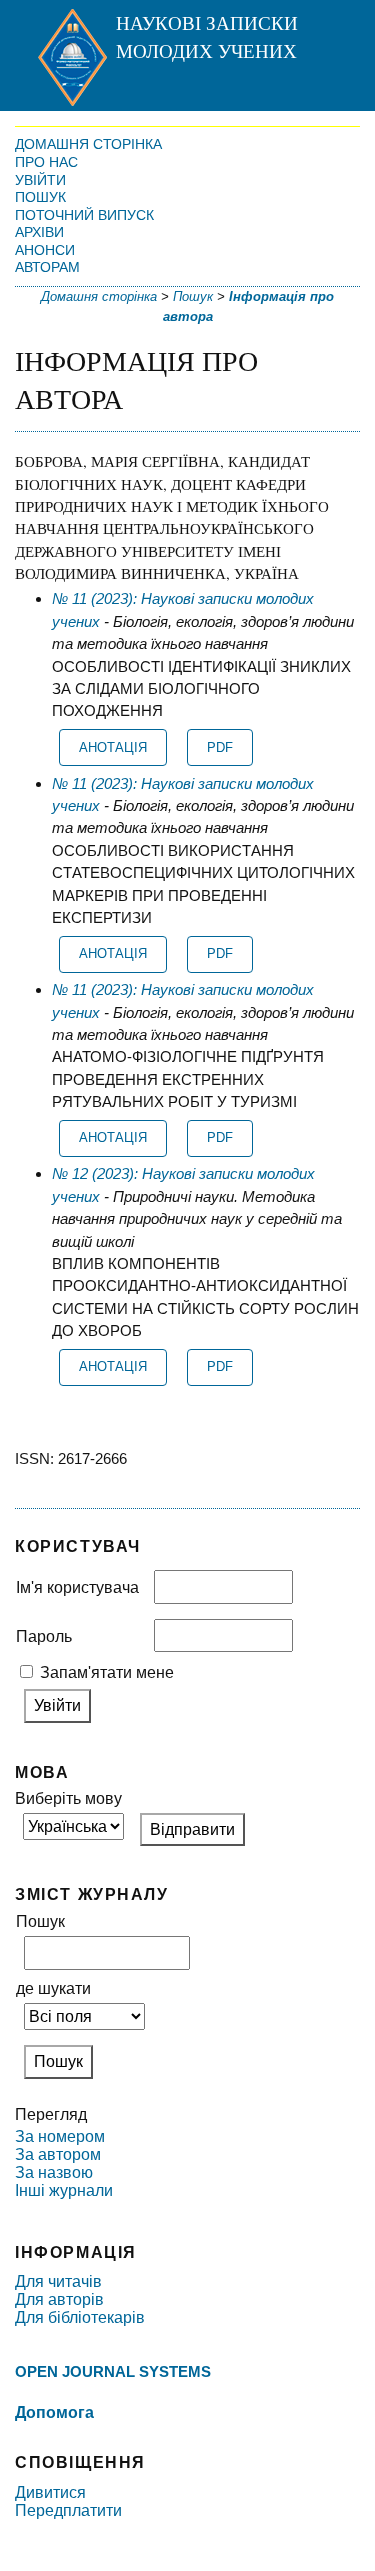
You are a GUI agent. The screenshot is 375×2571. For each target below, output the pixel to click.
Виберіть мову (68, 1798)
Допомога (54, 2412)
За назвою (54, 2172)
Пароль (44, 1636)
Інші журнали (64, 2190)
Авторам (47, 267)
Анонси (45, 250)
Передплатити (68, 2510)
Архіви (39, 232)
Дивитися (50, 2492)
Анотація (113, 748)
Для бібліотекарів (80, 2317)
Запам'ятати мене (107, 1672)
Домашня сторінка (88, 144)
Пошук (40, 197)
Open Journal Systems (113, 2371)
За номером (60, 2136)
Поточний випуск (84, 215)
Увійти (40, 180)
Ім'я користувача (77, 1587)
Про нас (46, 162)
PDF (220, 748)
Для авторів (59, 2299)
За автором (58, 2154)
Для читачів (58, 2281)
